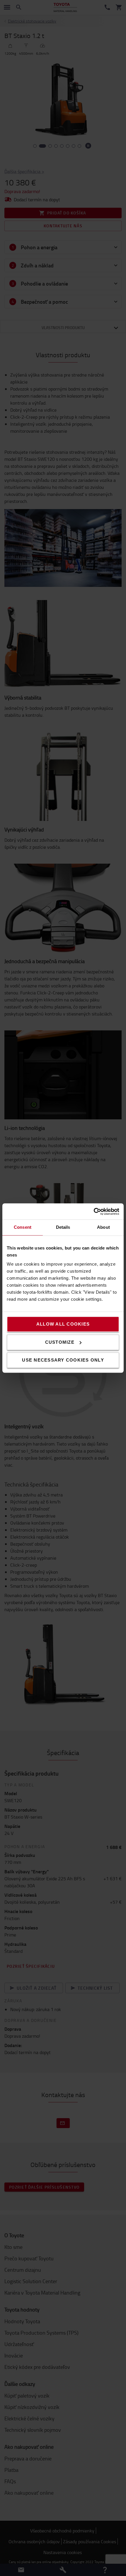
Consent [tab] (23, 1227)
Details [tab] (63, 1227)
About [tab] (103, 1227)
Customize (60, 1342)
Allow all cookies (63, 1324)
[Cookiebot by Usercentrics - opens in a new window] (94, 1211)
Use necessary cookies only (63, 1360)
